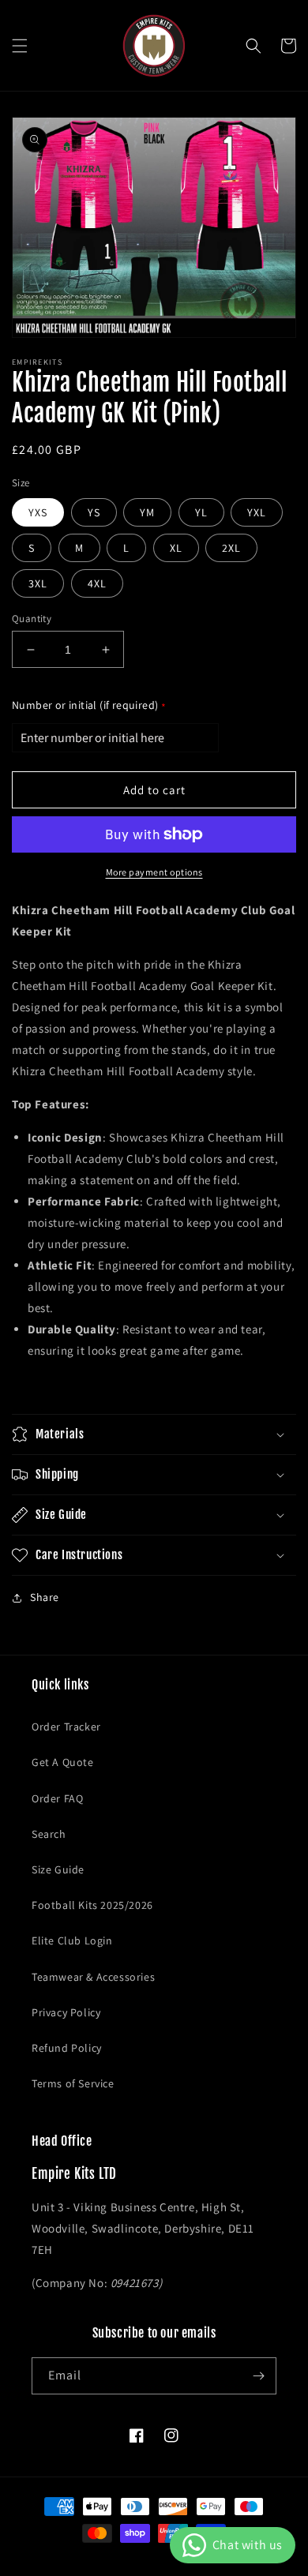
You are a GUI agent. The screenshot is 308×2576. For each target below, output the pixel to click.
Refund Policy (67, 2048)
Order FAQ (57, 1798)
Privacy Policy (66, 2012)
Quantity (32, 619)
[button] (20, 46)
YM (147, 512)
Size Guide (58, 1869)
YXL (257, 512)
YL (201, 512)
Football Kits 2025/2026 (92, 1905)
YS (94, 512)
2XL (231, 548)
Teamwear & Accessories (93, 1977)
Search (49, 1834)
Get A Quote (63, 1762)
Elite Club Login (72, 1940)
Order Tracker (66, 1727)
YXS (38, 512)
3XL (38, 583)
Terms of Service (73, 2083)
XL (176, 548)
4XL (97, 583)
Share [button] (45, 1597)
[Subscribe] (258, 2376)
